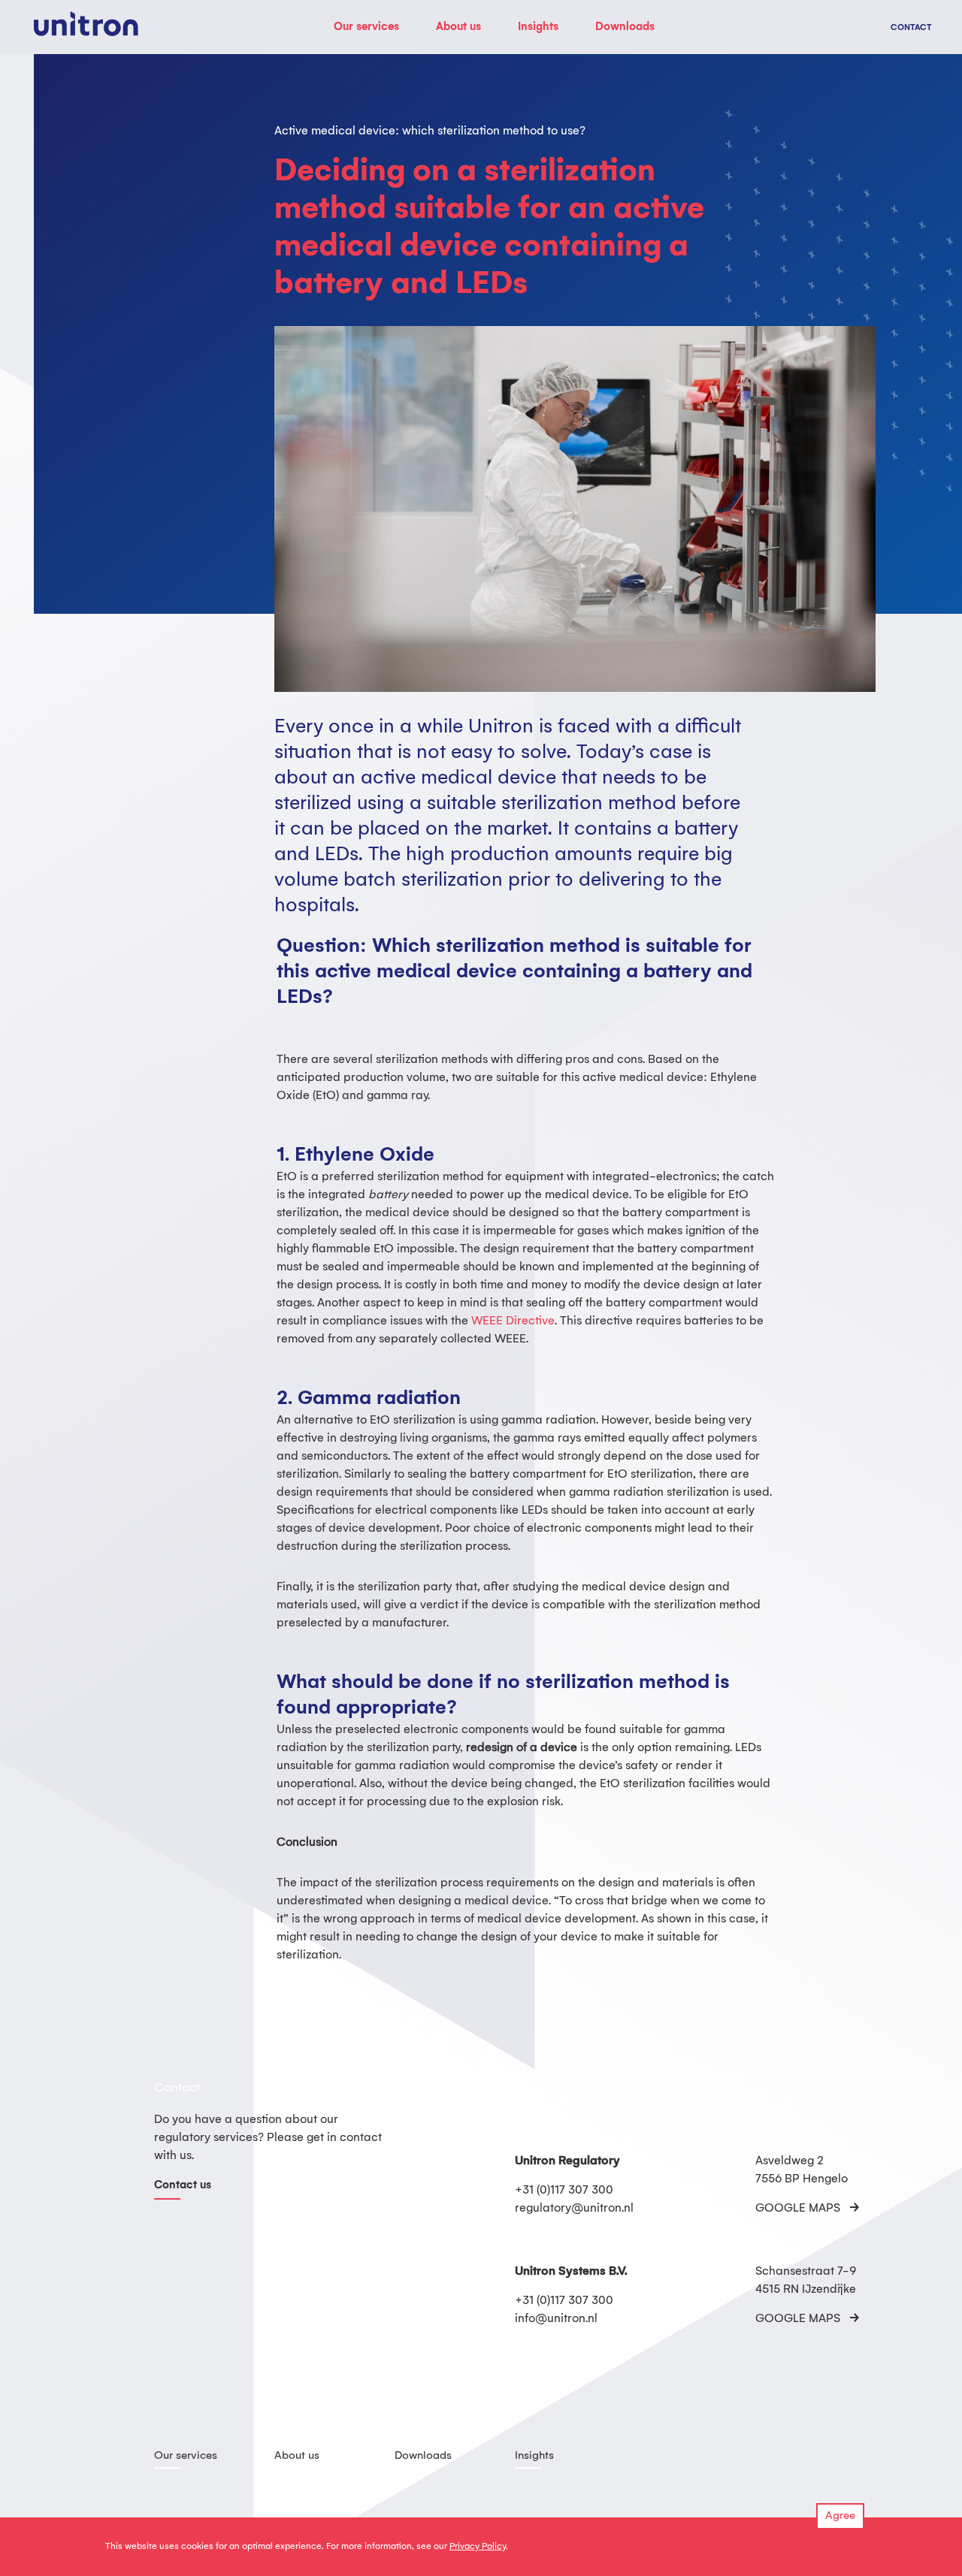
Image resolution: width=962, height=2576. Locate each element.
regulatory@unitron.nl (574, 2208)
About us (458, 27)
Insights (538, 27)
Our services (366, 27)
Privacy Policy (478, 2546)
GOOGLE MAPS (798, 2208)
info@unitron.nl (556, 2319)
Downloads (625, 27)
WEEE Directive (513, 1321)
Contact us (183, 2185)
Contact (911, 28)
